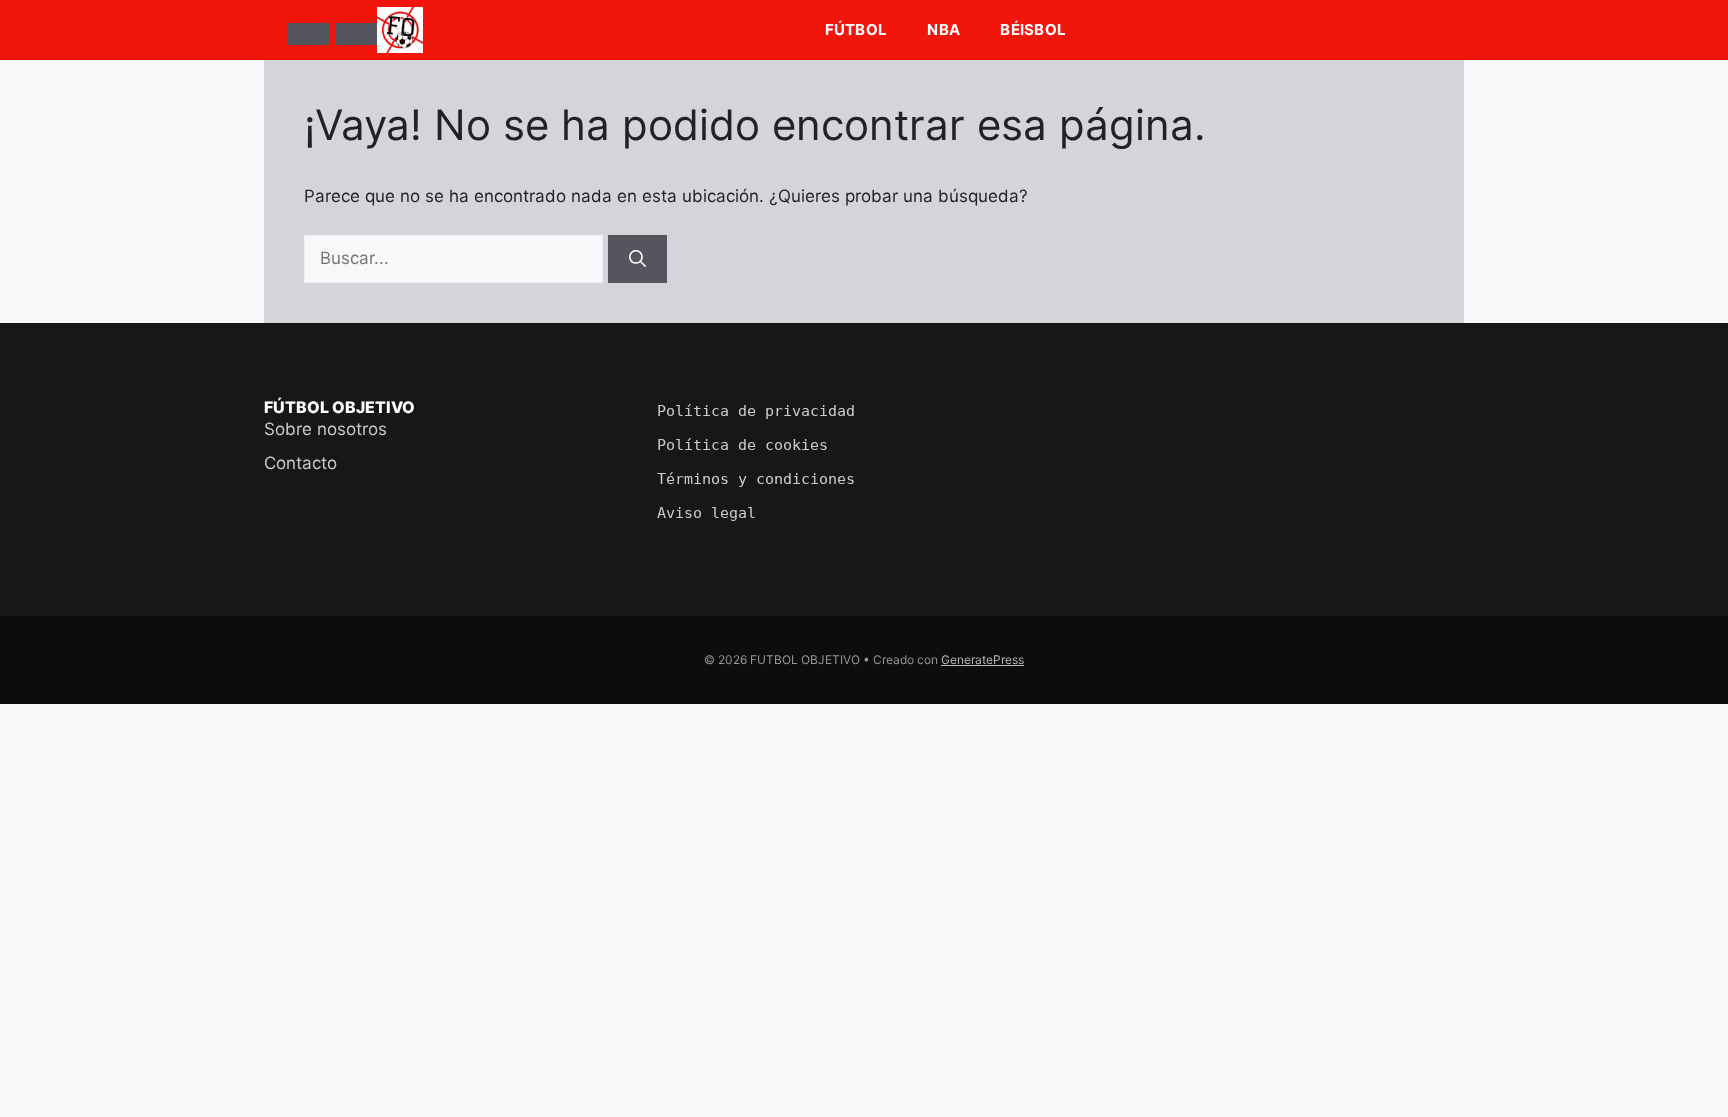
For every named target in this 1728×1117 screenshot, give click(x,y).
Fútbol (856, 29)
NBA (943, 29)
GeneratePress (982, 659)
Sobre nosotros (325, 429)
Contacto (300, 463)
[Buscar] (356, 34)
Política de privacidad (756, 411)
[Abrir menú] (309, 34)
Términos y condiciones (756, 479)
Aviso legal (706, 513)
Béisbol (1033, 29)
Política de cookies (742, 445)
